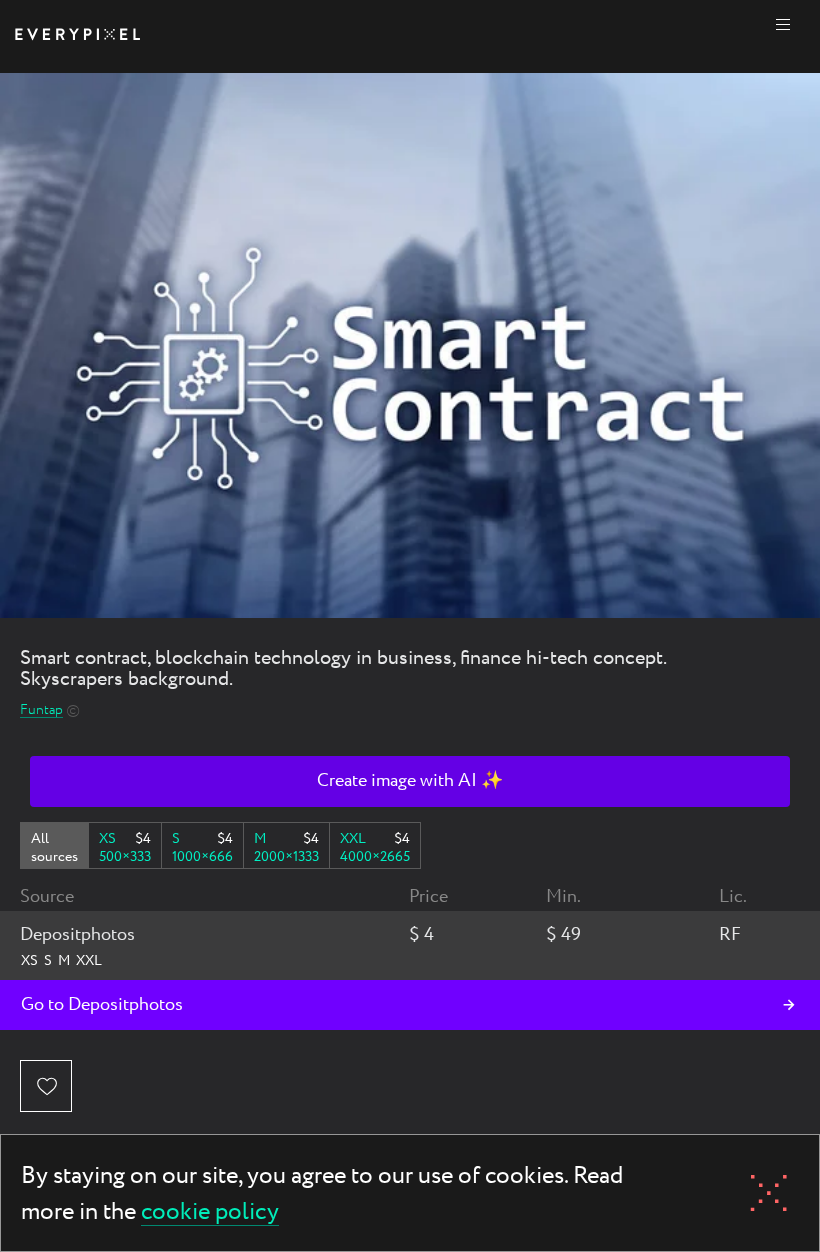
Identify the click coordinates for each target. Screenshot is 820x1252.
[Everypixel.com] (77, 36)
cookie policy (210, 1213)
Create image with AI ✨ (410, 781)
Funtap (41, 710)
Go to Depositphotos (102, 1005)
